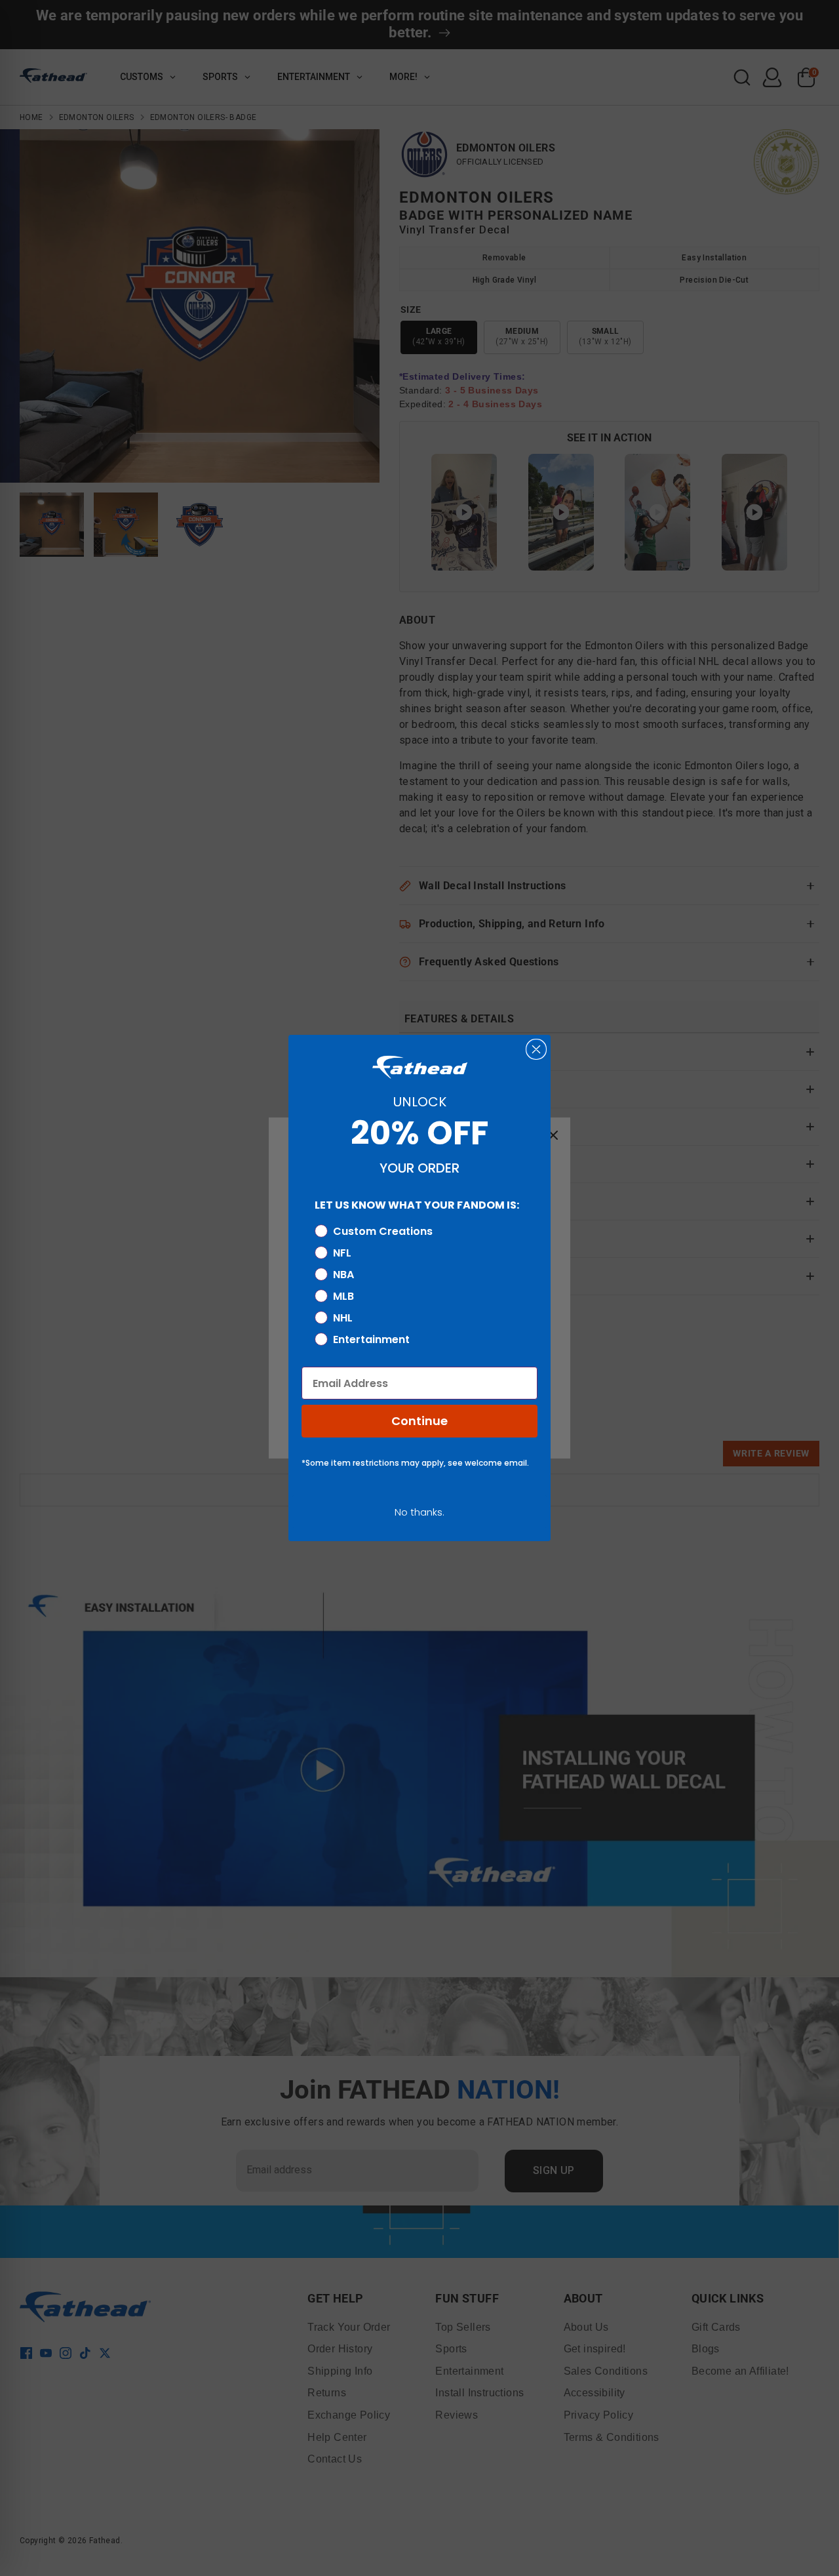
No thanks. (419, 1512)
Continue (419, 1421)
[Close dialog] (536, 1049)
